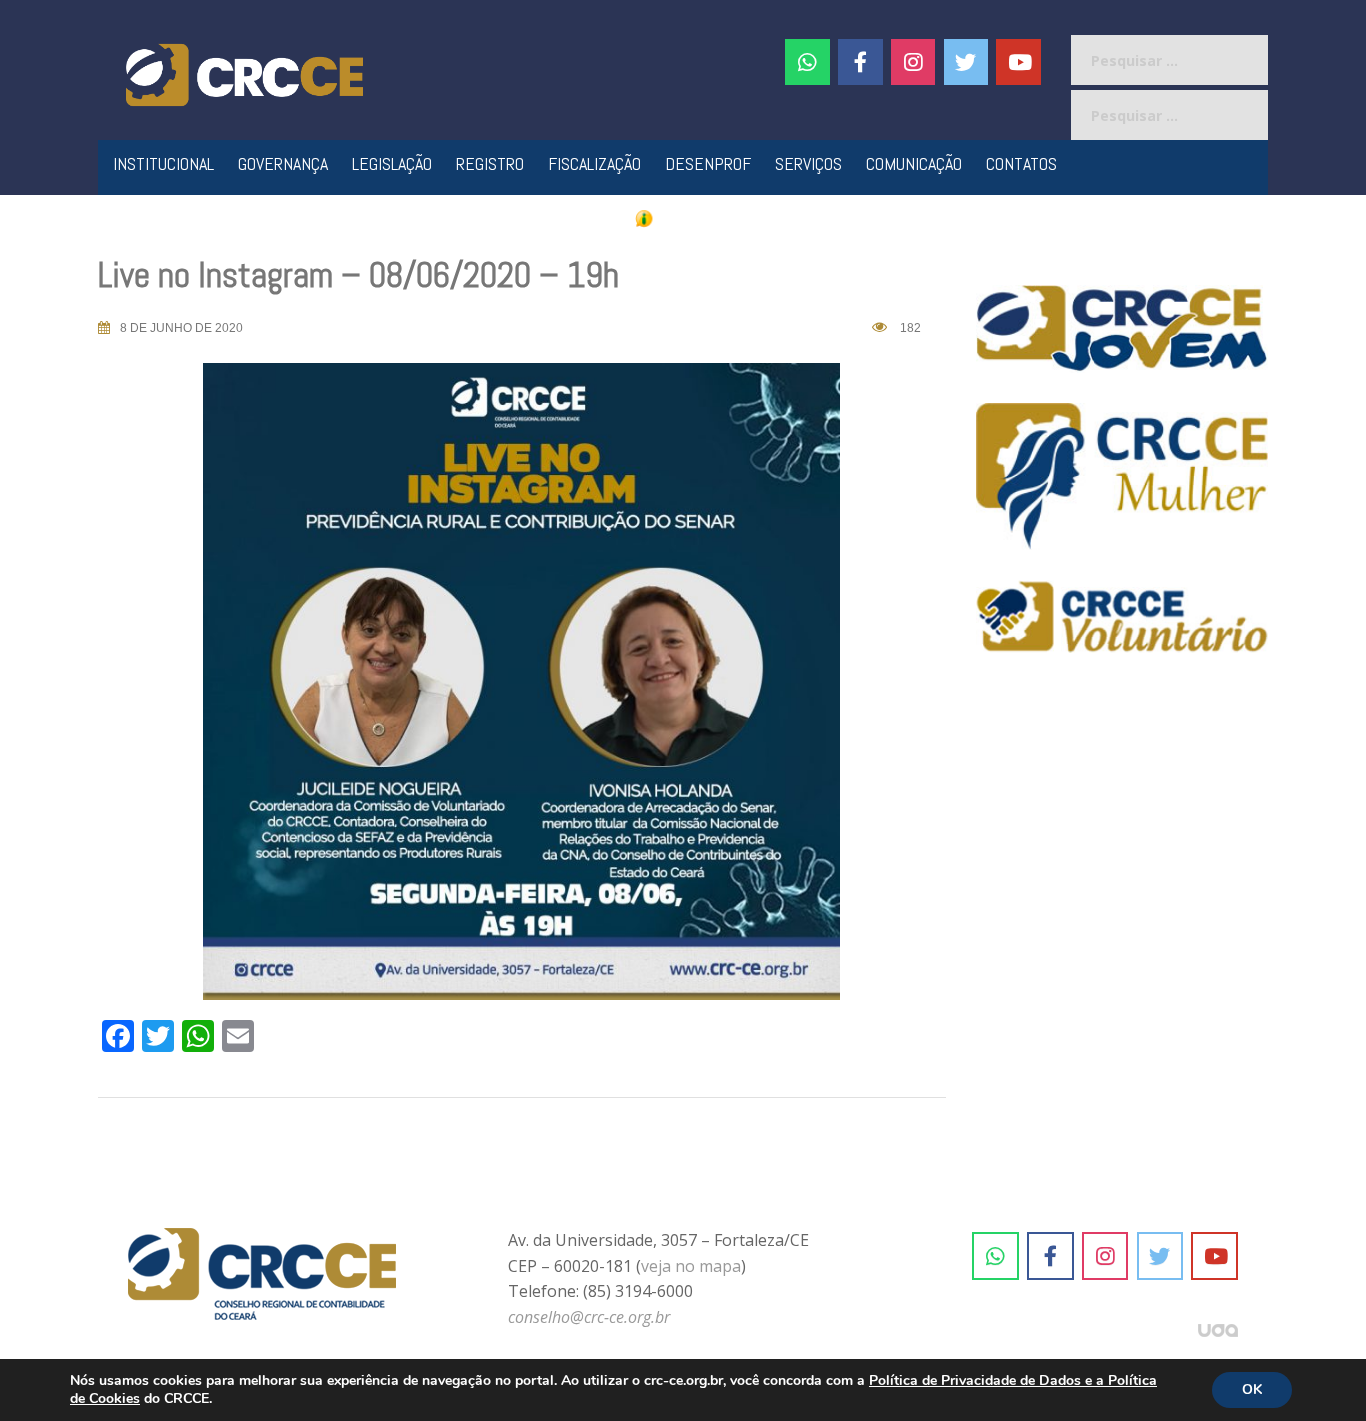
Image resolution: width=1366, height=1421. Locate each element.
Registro (490, 163)
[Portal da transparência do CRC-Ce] (683, 217)
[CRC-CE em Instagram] (1105, 1256)
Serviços (808, 163)
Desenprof (708, 163)
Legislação (392, 163)
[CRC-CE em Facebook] (860, 62)
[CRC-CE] (244, 73)
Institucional (163, 163)
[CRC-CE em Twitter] (966, 62)
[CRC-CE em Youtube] (1018, 62)
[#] (913, 62)
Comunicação (914, 163)
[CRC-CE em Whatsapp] (807, 62)
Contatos (1021, 163)
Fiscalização (594, 163)
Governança (283, 163)
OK (1252, 1389)
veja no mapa (691, 1266)
